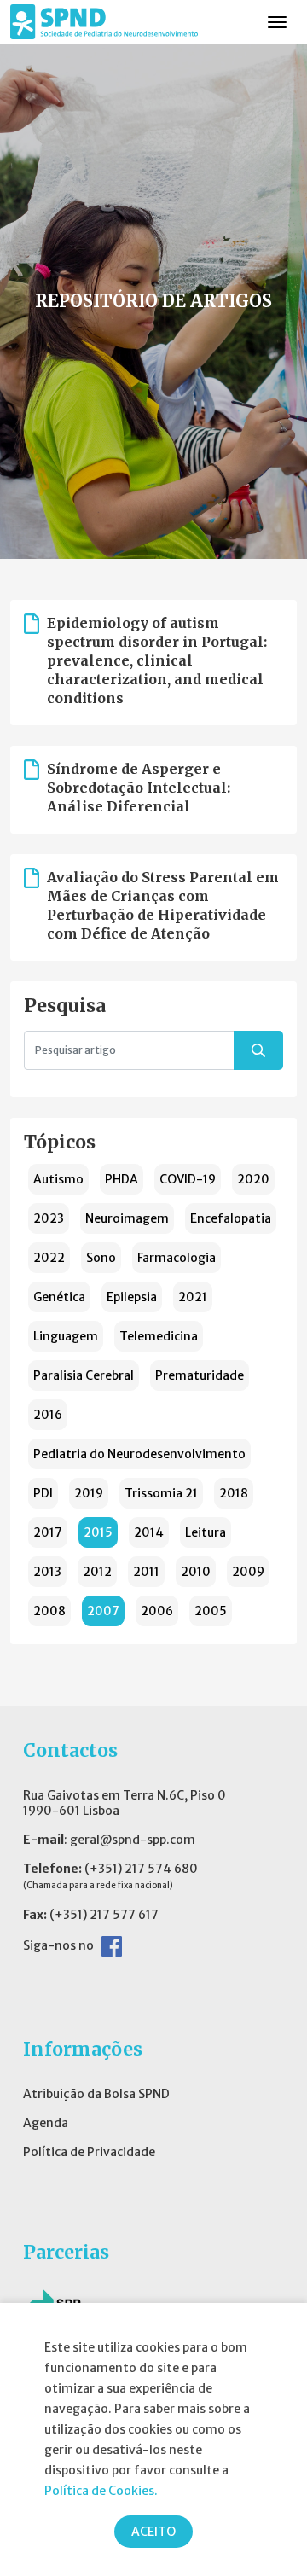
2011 (146, 1572)
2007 (103, 1611)
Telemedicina (159, 1336)
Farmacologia (177, 1258)
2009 (248, 1572)
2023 (49, 1218)
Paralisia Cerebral (84, 1375)
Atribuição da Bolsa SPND (96, 2094)
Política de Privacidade (89, 2152)
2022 (49, 1258)
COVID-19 (188, 1179)
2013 (47, 1572)
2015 (98, 1532)
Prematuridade (200, 1375)
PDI (43, 1493)
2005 (211, 1611)
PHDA (122, 1179)
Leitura (206, 1532)
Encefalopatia (231, 1218)
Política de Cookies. (101, 2491)
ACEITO (153, 2532)
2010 (196, 1572)
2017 (48, 1532)
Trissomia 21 (161, 1493)
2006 (157, 1611)
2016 (48, 1415)
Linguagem (66, 1336)
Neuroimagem (127, 1218)
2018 (234, 1493)
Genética (59, 1297)
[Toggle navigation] (277, 22)
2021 (193, 1297)
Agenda (46, 2123)
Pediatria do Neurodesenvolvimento (139, 1454)
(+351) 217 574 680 (141, 1869)
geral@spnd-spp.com (133, 1840)
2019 (89, 1493)
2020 (253, 1179)
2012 (97, 1572)
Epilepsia (132, 1297)
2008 (49, 1611)
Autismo (58, 1179)
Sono (101, 1258)
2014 (149, 1532)
